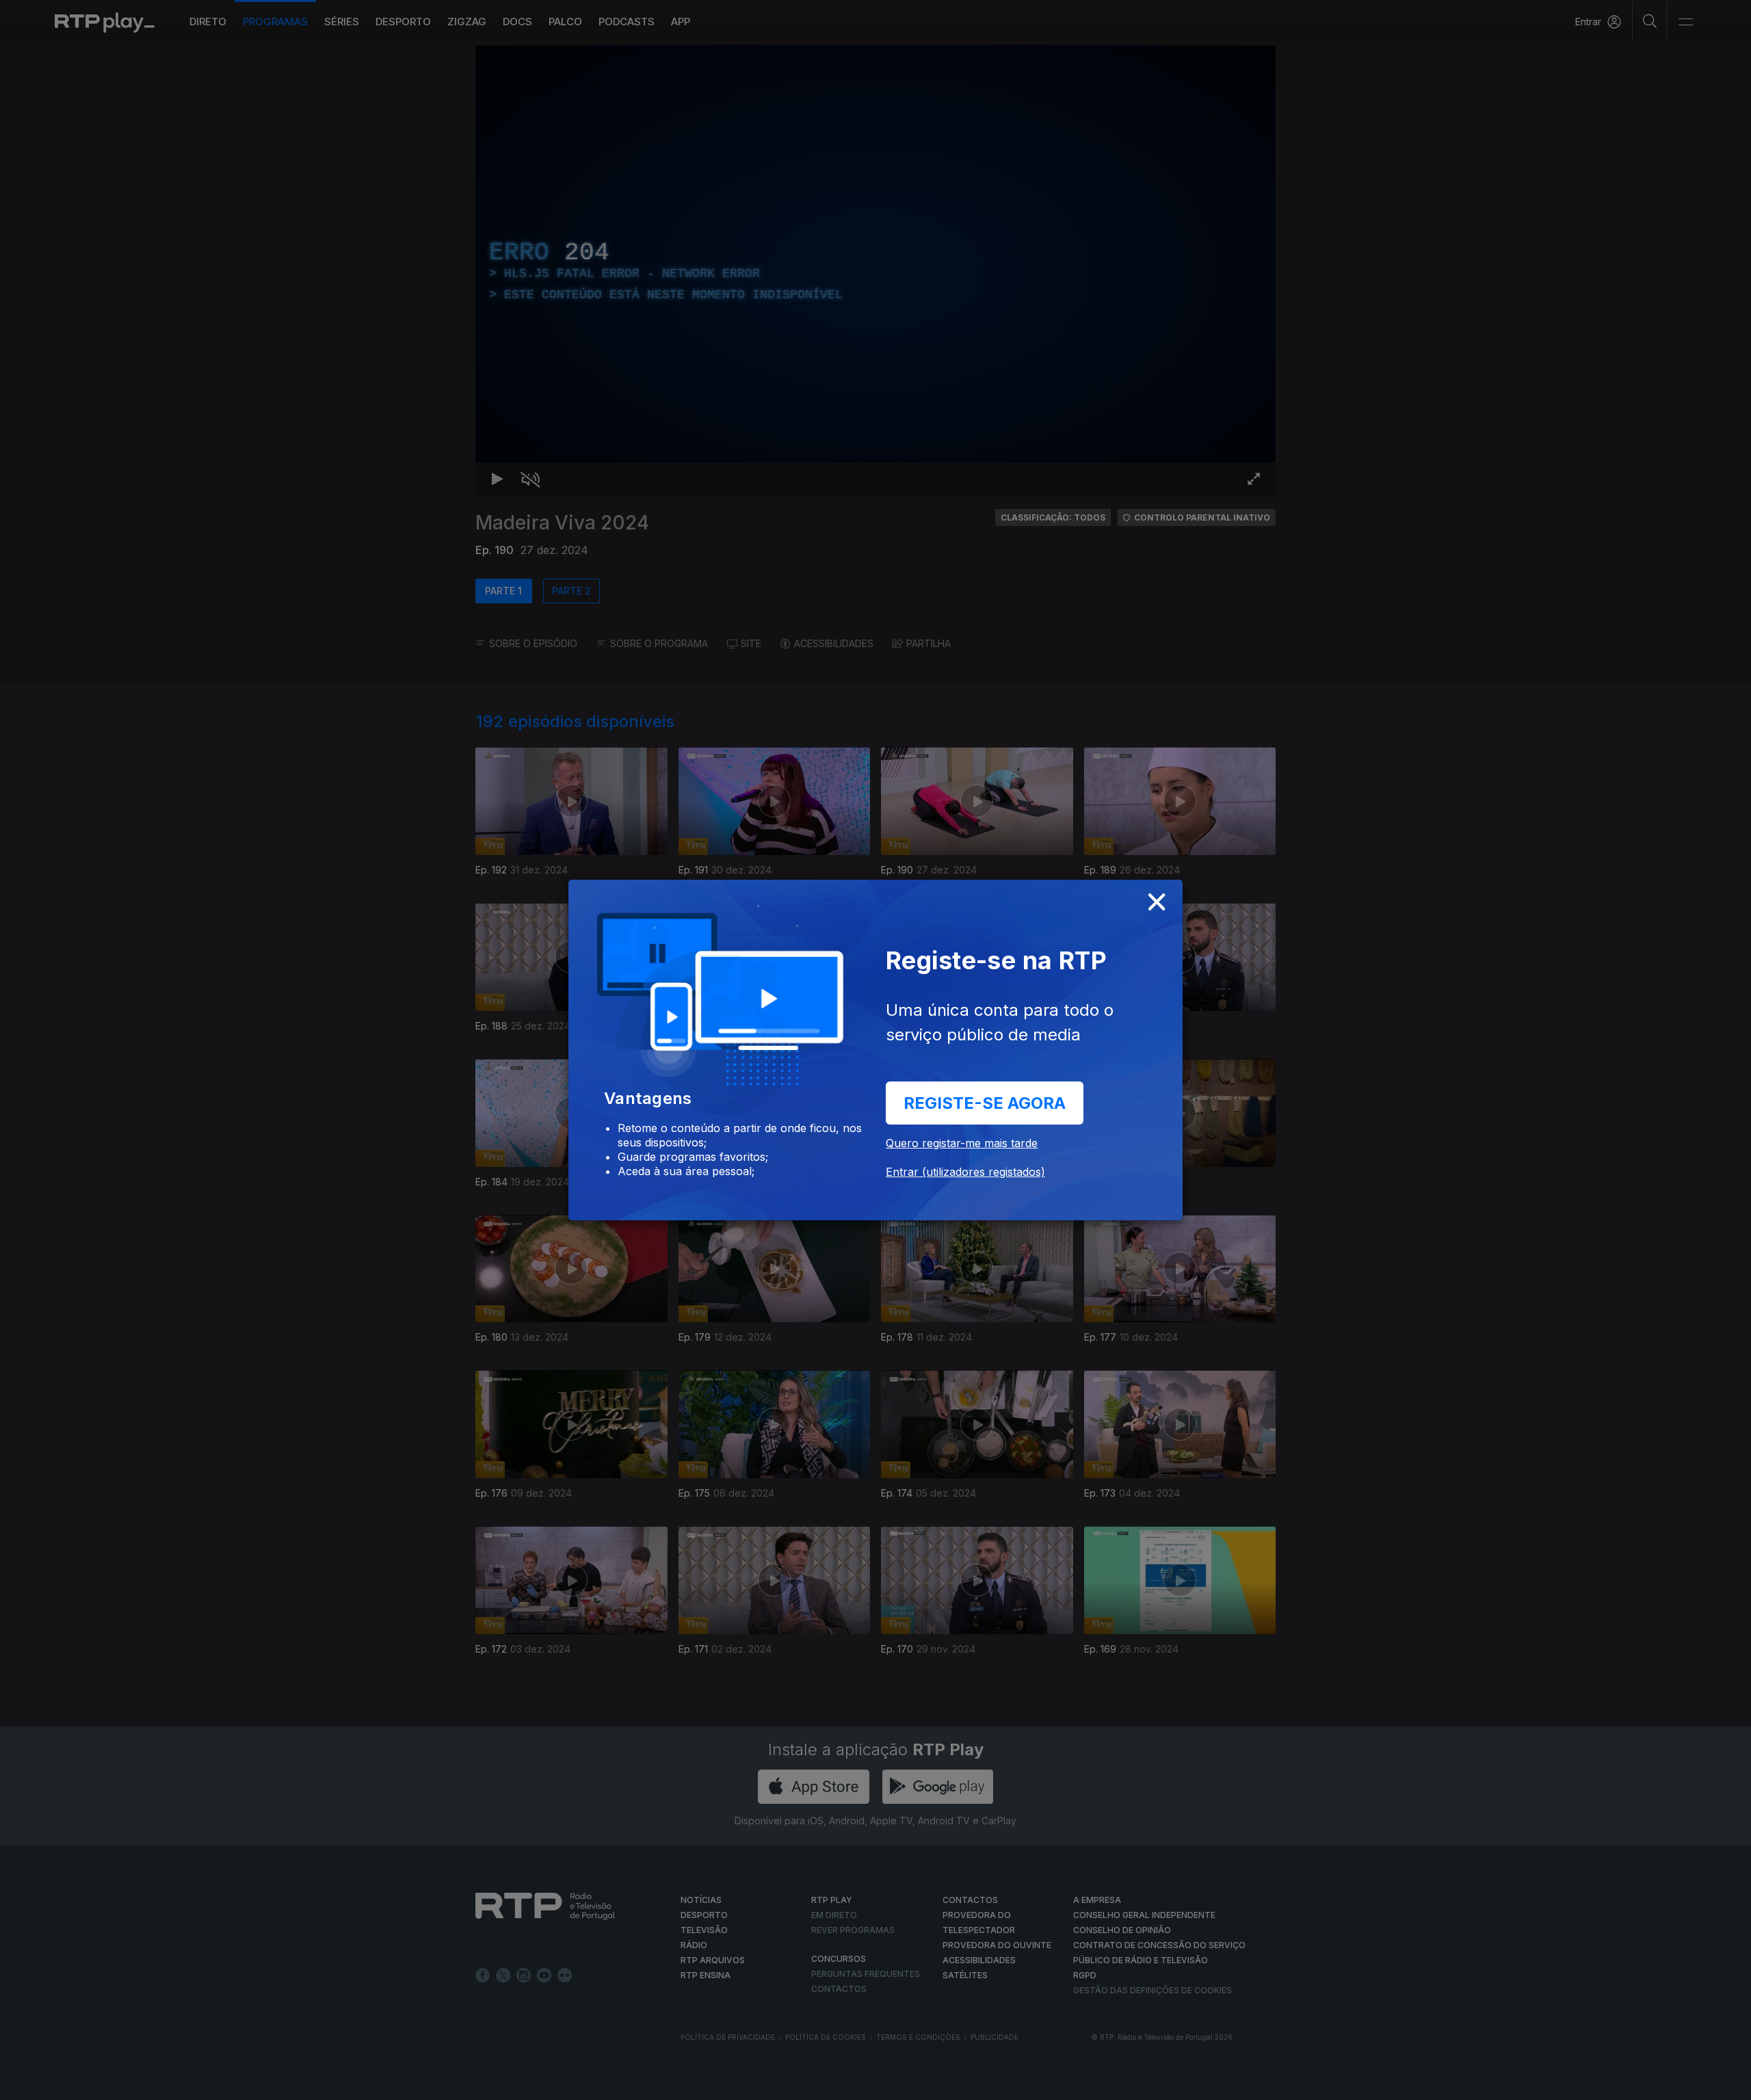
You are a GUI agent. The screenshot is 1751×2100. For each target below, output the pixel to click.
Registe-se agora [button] (985, 1103)
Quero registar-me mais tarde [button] (962, 1143)
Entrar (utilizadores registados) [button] (965, 1172)
